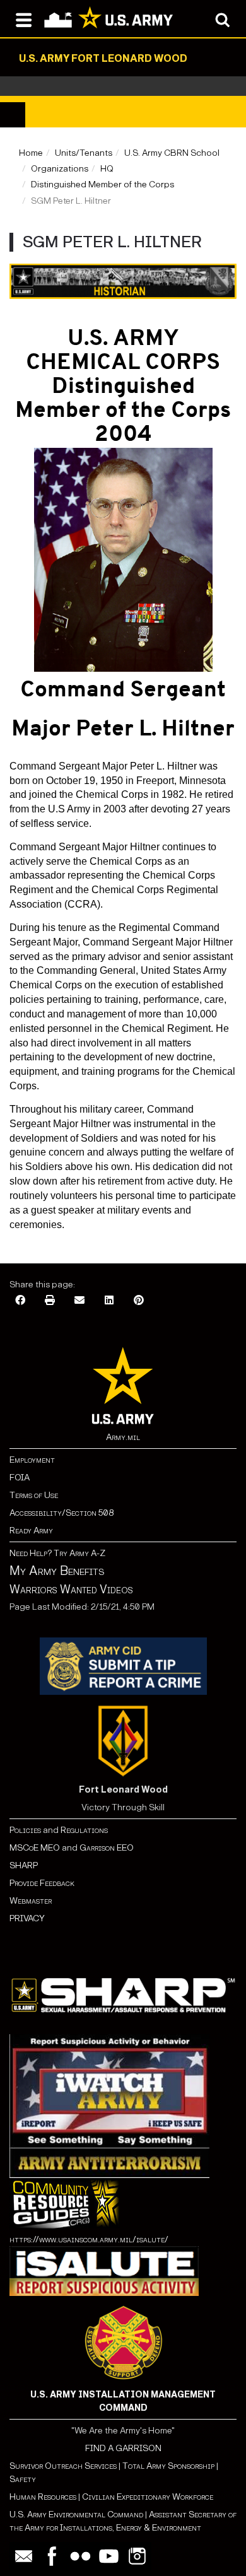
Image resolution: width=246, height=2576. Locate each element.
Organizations (60, 169)
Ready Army (31, 1531)
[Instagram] (137, 2556)
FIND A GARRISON (123, 2448)
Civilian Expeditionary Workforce (148, 2497)
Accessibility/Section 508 (61, 1513)
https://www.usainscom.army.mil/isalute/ (89, 2239)
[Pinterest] (139, 1301)
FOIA (20, 1478)
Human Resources (43, 2497)
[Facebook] (20, 1301)
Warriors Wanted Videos (71, 1590)
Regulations (84, 1830)
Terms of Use (34, 1495)
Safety (23, 2479)
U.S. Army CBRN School (172, 153)
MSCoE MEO (35, 1848)
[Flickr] (80, 2556)
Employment (32, 1460)
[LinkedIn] (109, 1301)
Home (31, 153)
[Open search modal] (222, 19)
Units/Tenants (84, 153)
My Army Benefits (57, 1571)
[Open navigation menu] (24, 19)
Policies (26, 1830)
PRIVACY (27, 1918)
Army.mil (123, 1437)
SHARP (24, 1865)
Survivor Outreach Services (63, 2466)
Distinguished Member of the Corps (102, 184)
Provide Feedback (42, 1883)
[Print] (50, 1301)
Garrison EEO (107, 1848)
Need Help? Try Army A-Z (57, 1553)
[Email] (79, 1301)
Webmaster (31, 1901)
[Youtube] (109, 2556)
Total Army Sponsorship (168, 2466)
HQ (107, 169)
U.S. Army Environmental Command (76, 2515)
